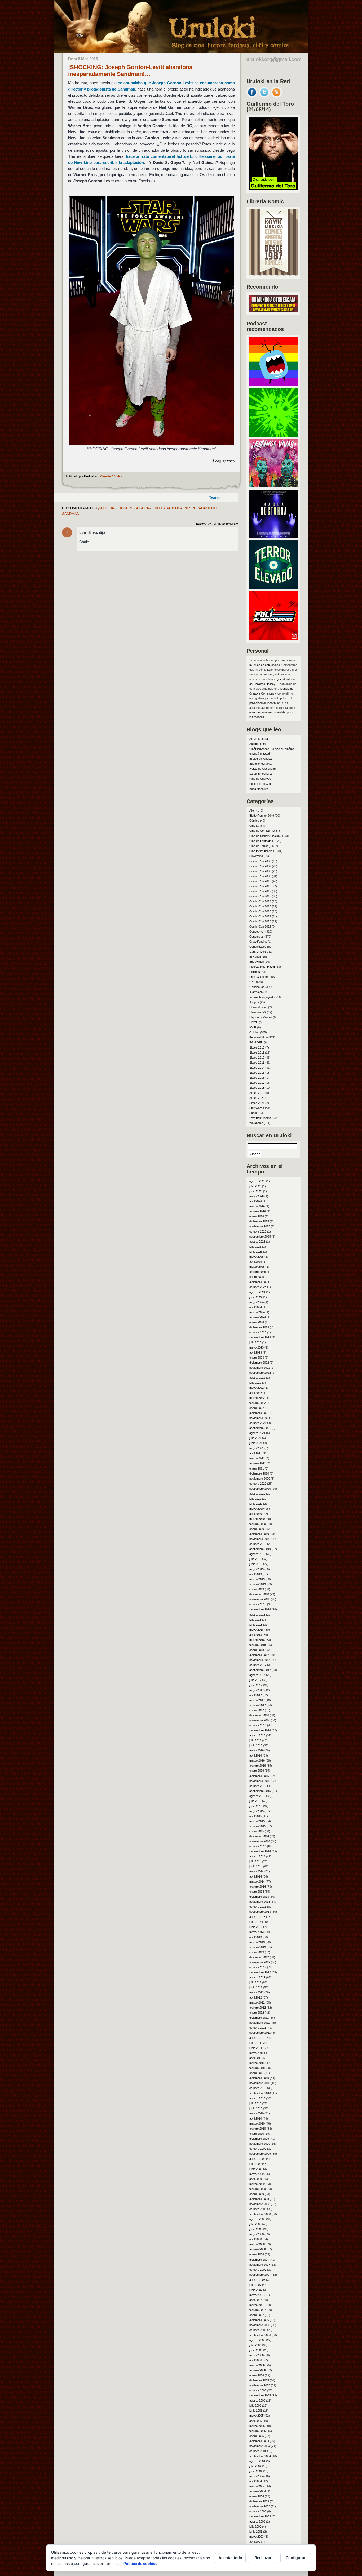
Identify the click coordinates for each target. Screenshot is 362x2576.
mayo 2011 (256, 2053)
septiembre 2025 (260, 1237)
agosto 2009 (257, 2159)
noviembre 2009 (260, 2144)
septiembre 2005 (260, 2395)
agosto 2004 (257, 2461)
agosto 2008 (257, 2219)
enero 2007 (257, 2315)
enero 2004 (257, 2496)
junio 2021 (256, 1443)
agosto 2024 (257, 1292)
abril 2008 (256, 2239)
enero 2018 (257, 1650)
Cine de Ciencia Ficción (264, 836)
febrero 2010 (258, 2129)
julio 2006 (255, 2345)
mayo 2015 (257, 1811)
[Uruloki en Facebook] (252, 96)
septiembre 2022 (260, 1373)
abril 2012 (256, 1997)
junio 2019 (256, 1564)
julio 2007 (255, 2285)
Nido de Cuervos (260, 779)
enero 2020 (257, 1529)
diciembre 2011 (259, 2018)
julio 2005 (255, 2405)
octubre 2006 (258, 2330)
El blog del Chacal (261, 759)
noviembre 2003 (260, 2506)
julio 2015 (255, 1801)
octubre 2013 (258, 1907)
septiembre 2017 (260, 1670)
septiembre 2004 (260, 2456)
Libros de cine (258, 1007)
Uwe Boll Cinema (260, 1118)
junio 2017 (256, 1685)
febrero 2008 (258, 2249)
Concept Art (257, 931)
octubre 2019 (258, 1544)
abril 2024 (256, 1307)
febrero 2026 (258, 1211)
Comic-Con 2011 (260, 886)
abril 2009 (256, 2179)
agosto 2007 (257, 2280)
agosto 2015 (257, 1796)
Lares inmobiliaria (261, 774)
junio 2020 (256, 1504)
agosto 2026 (257, 1181)
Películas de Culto (261, 784)
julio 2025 (255, 1247)
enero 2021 (257, 1468)
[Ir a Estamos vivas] (273, 486)
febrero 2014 (258, 1887)
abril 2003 (256, 2542)
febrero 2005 (258, 2431)
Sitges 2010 (257, 1047)
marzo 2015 (257, 1821)
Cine (252, 826)
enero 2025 (257, 1277)
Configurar (296, 2558)
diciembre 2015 (259, 1776)
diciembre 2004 (259, 2441)
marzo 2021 (257, 1458)
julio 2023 (255, 1342)
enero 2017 (257, 1710)
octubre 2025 (258, 1231)
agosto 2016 (257, 1735)
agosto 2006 (257, 2340)
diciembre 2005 (259, 2380)
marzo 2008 (257, 2244)
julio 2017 (255, 1680)
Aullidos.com (257, 744)
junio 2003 (256, 2532)
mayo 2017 (257, 1690)
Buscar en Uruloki (269, 1135)
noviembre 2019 (260, 1539)
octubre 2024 (258, 1287)
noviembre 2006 (260, 2325)
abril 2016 (256, 1755)
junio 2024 (256, 1297)
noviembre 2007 (260, 2265)
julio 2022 (255, 1383)
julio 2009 (255, 2164)
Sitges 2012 (257, 1058)
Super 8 (254, 1113)
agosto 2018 (257, 1615)
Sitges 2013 (257, 1063)
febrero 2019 (258, 1584)
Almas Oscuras (259, 739)
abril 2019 (256, 1574)
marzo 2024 (257, 1312)
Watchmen (256, 1123)
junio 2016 (256, 1745)
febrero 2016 (258, 1766)
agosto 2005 (257, 2400)
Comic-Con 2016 (260, 911)
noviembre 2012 (260, 1962)
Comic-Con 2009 (260, 876)
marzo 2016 (257, 1760)
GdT (252, 982)
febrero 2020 (258, 1524)
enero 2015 (257, 1831)
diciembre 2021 (259, 1413)
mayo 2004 (257, 2476)
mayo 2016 (257, 1750)
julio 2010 (255, 2103)
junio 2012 (256, 1987)
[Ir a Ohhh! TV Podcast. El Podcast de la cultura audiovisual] (273, 384)
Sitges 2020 (257, 1098)
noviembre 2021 (260, 1418)
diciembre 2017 (259, 1655)
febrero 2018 (258, 1645)
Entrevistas (257, 962)
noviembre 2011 (260, 2023)
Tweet (214, 498)
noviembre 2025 (260, 1226)
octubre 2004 (258, 2451)
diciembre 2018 (259, 1594)
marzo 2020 (257, 1519)
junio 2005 (256, 2411)
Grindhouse (257, 987)
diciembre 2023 (259, 1327)
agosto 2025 (257, 1242)
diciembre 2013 (259, 1897)
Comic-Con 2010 (260, 881)
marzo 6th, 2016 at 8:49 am (217, 524)
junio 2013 (256, 1927)
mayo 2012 (257, 1992)
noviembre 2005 (260, 2385)
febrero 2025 (258, 1272)
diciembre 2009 (259, 2139)
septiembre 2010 (260, 2093)
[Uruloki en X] (264, 96)
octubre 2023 (258, 1332)
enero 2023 (257, 1358)
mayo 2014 (257, 1871)
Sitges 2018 (257, 1088)
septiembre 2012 (260, 1972)
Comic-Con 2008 (260, 871)
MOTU (254, 1022)
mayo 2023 (257, 1347)
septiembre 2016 (260, 1730)
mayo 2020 (257, 1509)
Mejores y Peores (261, 1017)
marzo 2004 (257, 2486)
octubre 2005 (258, 2390)
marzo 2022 (257, 1398)
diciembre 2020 (259, 1473)
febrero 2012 (258, 2008)
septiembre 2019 (260, 1549)
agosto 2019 (257, 1554)
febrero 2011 (257, 2068)
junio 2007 (256, 2290)
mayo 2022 (257, 1388)
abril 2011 (255, 2058)
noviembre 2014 (260, 1841)
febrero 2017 (258, 1705)
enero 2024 (257, 1322)
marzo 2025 (257, 1267)
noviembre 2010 (260, 2083)
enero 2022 (257, 1408)
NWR (253, 1027)
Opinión (254, 1032)
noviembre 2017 (260, 1660)
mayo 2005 (257, 2416)
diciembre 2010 (259, 2078)
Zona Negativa (259, 789)
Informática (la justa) (262, 997)
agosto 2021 (257, 1433)
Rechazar (263, 2558)
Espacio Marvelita (261, 764)
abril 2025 (256, 1262)
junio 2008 (256, 2229)
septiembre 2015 (260, 1791)
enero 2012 (257, 2013)
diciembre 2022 (259, 1363)
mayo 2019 (257, 1569)
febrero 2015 (258, 1826)
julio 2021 (255, 1438)
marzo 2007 (257, 2305)
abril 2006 (256, 2360)
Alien (252, 810)
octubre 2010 (258, 2088)
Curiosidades (258, 947)
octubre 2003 (258, 2511)
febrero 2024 (258, 1317)
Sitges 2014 (257, 1068)
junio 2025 (256, 1252)
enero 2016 (257, 1771)
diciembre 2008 (259, 2199)
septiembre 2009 (260, 2154)
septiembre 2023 (260, 1337)
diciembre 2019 (259, 1534)
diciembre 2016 (259, 1715)
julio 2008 (255, 2224)
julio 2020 (255, 1499)
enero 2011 (257, 2073)
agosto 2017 (257, 1675)
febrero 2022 (258, 1403)
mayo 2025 (257, 1257)
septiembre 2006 (260, 2335)
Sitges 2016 (257, 1078)
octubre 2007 (258, 2270)
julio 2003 (255, 2526)
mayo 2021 (257, 1448)
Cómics (254, 821)
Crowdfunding (258, 942)
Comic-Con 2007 (260, 866)
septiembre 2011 (260, 2033)
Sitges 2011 (257, 1052)
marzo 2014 (257, 1881)
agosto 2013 (257, 1917)
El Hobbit (255, 957)
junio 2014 (256, 1866)
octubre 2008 (258, 2209)
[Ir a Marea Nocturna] (273, 537)
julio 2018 (255, 1620)
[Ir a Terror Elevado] (273, 588)
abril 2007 (256, 2300)
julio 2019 (255, 1559)
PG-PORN (256, 1042)
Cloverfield (256, 856)
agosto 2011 (257, 2038)
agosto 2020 (257, 1494)
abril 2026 (256, 1201)
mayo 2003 (257, 2537)
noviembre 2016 (260, 1720)
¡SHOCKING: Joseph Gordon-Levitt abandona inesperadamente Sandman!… (130, 71)
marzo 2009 (257, 2184)
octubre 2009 (258, 2149)
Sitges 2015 (257, 1073)
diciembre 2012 (259, 1957)
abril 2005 (256, 2421)
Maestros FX (258, 1012)
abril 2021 (256, 1453)
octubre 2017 (258, 1665)
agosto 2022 (257, 1378)
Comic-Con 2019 (260, 926)
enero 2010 (257, 2134)
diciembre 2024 (259, 1282)
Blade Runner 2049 (262, 816)
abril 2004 (256, 2481)
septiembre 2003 (260, 2516)
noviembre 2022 (260, 1368)
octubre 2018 (258, 1604)
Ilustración (256, 992)
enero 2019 (257, 1589)
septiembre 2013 (260, 1912)
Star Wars (256, 1108)
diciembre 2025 (259, 1221)
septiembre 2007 (260, 2275)
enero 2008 (257, 2254)
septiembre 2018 (260, 1609)
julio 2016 (255, 1740)
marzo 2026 (257, 1206)
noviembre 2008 (260, 2204)
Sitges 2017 (257, 1083)
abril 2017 (256, 1695)
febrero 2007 (258, 2310)
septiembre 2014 (260, 1851)
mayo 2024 (257, 1302)
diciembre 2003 (259, 2501)
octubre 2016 (258, 1725)
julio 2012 (255, 1982)
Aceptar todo (230, 2558)
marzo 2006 (257, 2365)
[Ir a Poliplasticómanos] (273, 638)
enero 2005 (257, 2436)
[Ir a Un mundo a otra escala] (273, 311)
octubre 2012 (258, 1967)
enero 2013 (257, 1952)
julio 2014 (255, 1861)
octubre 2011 (258, 2028)
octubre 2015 (258, 1786)
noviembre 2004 (260, 2446)
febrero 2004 (258, 2491)
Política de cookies (140, 2563)
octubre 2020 (258, 1484)
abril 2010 (256, 2118)
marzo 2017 (257, 1700)
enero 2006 (257, 2375)
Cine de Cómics (111, 476)
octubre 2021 (258, 1423)
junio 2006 (256, 2350)
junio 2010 (256, 2108)
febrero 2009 (258, 2189)
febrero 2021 (258, 1463)
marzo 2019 (257, 1579)
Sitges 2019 (257, 1093)
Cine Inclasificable (261, 851)
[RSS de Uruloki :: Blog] (276, 96)
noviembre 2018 (260, 1599)
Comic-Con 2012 (260, 891)
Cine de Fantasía (260, 841)
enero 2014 (257, 1892)
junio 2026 (256, 1191)
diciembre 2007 (259, 2260)
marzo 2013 (257, 1942)
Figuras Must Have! (262, 967)
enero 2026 (257, 1216)
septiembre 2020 (260, 1489)
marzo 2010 (257, 2123)
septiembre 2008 (260, 2214)
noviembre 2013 (260, 1902)
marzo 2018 (257, 1640)
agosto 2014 (257, 1856)
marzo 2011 (257, 2063)
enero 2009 (257, 2194)
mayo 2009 (257, 2174)
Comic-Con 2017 (260, 916)
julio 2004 (255, 2466)
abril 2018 (256, 1635)
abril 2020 (256, 1514)
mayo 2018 (257, 1630)
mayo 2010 (257, 2113)
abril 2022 (256, 1393)
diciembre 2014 (259, 1836)
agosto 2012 (257, 1977)
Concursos (257, 937)
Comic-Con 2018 (260, 921)
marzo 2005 (257, 2426)
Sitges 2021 (257, 1103)
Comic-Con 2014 (260, 901)
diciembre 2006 (259, 2320)
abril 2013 (256, 1937)
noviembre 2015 (260, 1781)
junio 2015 (256, 1806)
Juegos (254, 1002)
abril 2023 (256, 1352)
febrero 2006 (258, 2370)
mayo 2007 (257, 2295)
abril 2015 (256, 1816)
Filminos (255, 972)
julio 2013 (255, 1922)
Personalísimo (259, 1037)
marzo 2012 (257, 2002)
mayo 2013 (257, 1932)
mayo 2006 (257, 2355)
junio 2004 (256, 2471)
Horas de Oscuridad (262, 769)
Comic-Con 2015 (260, 906)
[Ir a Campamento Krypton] (273, 435)
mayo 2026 (257, 1196)
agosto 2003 (257, 2521)
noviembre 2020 (260, 1479)
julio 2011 (255, 2043)
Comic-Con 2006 (260, 861)
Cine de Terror (259, 846)
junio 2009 (256, 2169)
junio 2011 (256, 2048)
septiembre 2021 (260, 1428)
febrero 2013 (258, 1947)
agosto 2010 (257, 2098)
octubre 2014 (258, 1846)
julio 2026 (255, 1186)
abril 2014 (256, 1876)
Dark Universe (259, 952)
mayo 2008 (257, 2234)
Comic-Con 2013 (260, 896)
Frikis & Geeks (259, 977)
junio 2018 (256, 1625)
